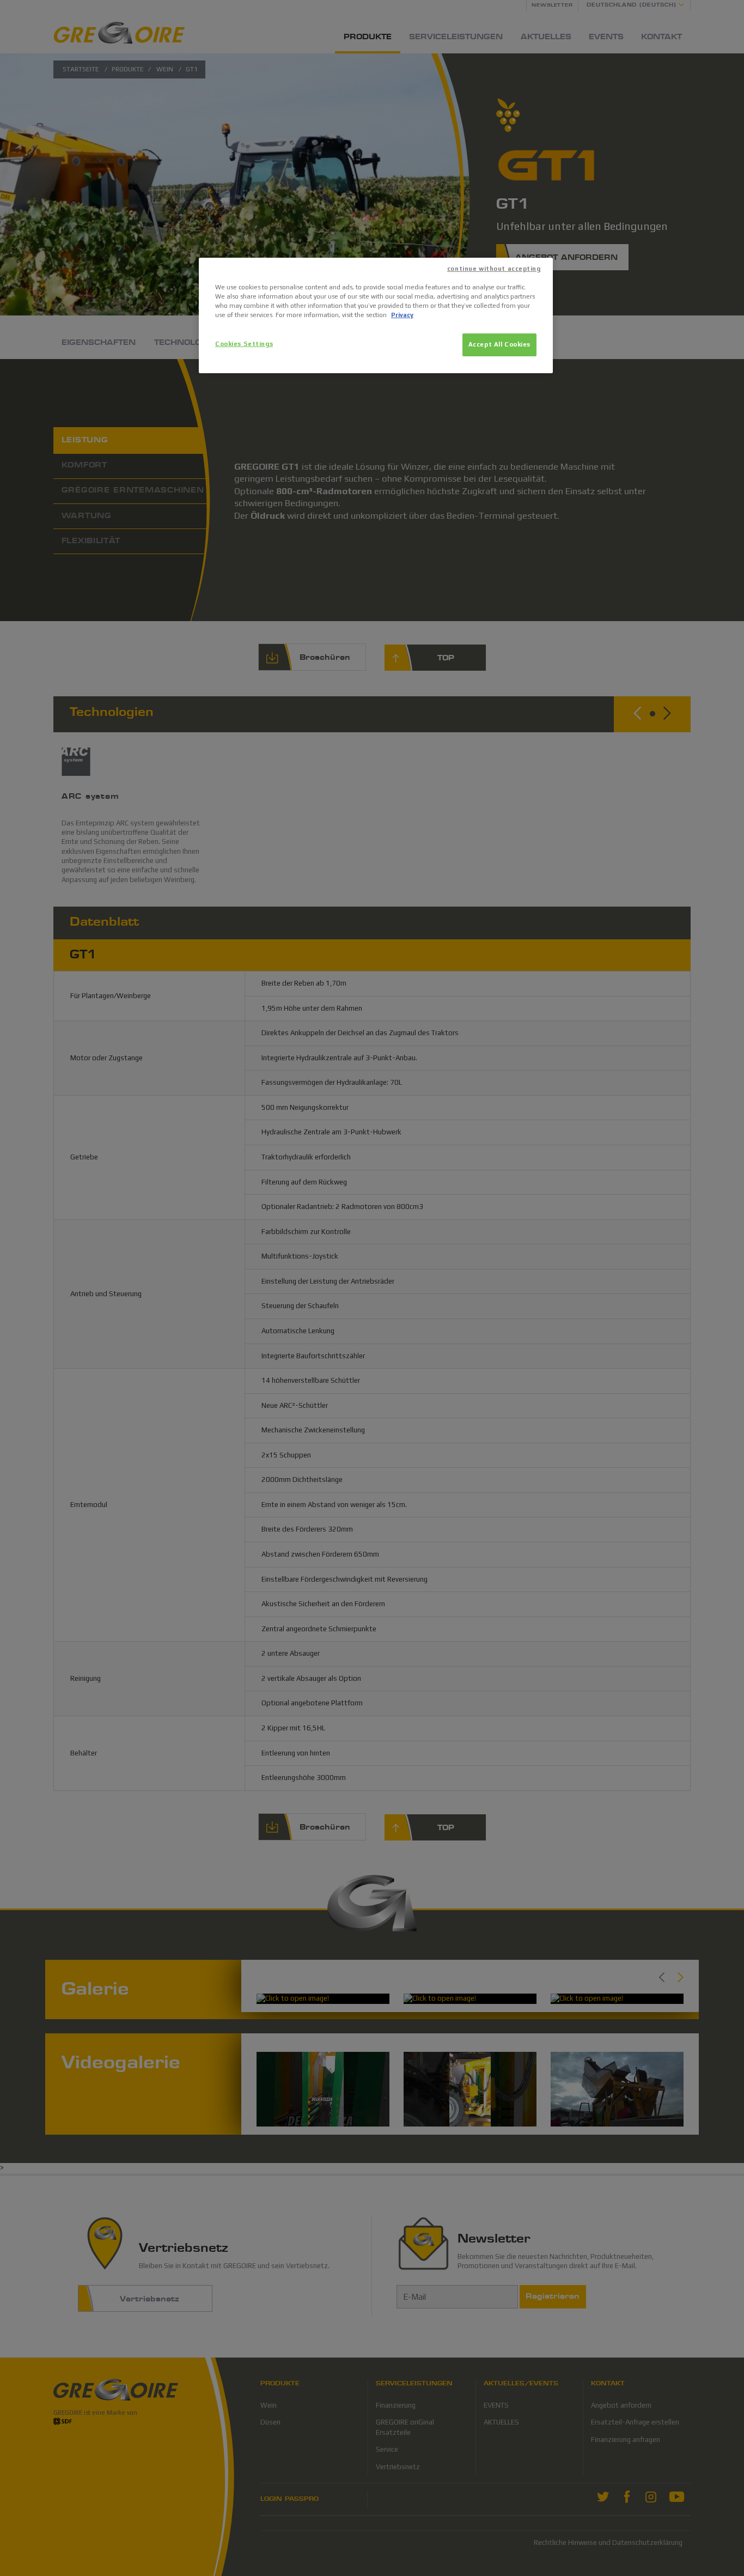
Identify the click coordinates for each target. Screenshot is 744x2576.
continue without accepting (494, 269)
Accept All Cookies (499, 344)
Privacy (402, 315)
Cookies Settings (244, 344)
